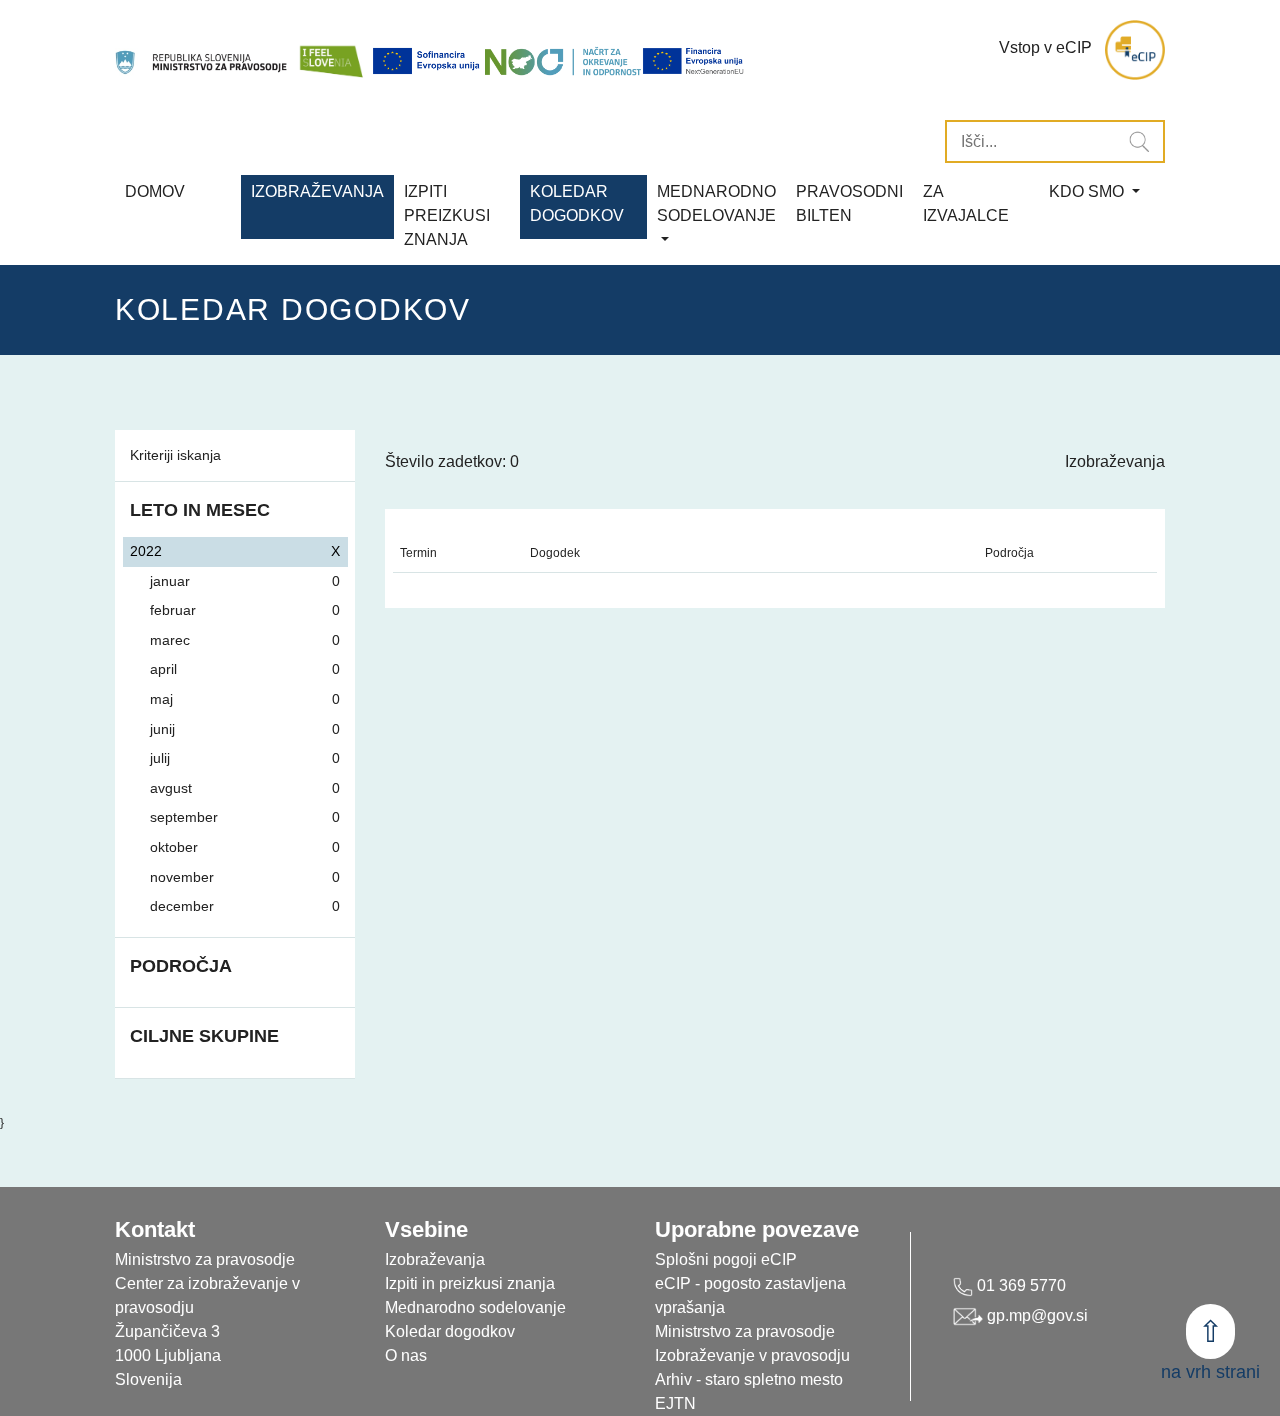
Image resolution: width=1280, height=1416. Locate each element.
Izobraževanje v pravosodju (752, 1355)
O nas (406, 1355)
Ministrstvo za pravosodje (745, 1331)
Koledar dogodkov (450, 1331)
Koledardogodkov (577, 203)
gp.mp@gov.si (1035, 1315)
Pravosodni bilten (849, 203)
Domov (155, 191)
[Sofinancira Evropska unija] (428, 61)
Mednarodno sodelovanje (475, 1307)
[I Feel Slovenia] (331, 50)
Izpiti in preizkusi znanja (470, 1283)
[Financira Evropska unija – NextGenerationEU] (694, 61)
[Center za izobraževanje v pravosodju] (202, 50)
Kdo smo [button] (1088, 191)
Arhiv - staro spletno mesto (749, 1379)
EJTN (675, 1403)
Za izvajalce (966, 203)
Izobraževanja (317, 191)
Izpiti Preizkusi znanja (447, 215)
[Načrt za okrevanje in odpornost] (563, 61)
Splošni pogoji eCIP (726, 1259)
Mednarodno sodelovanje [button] (716, 203)
